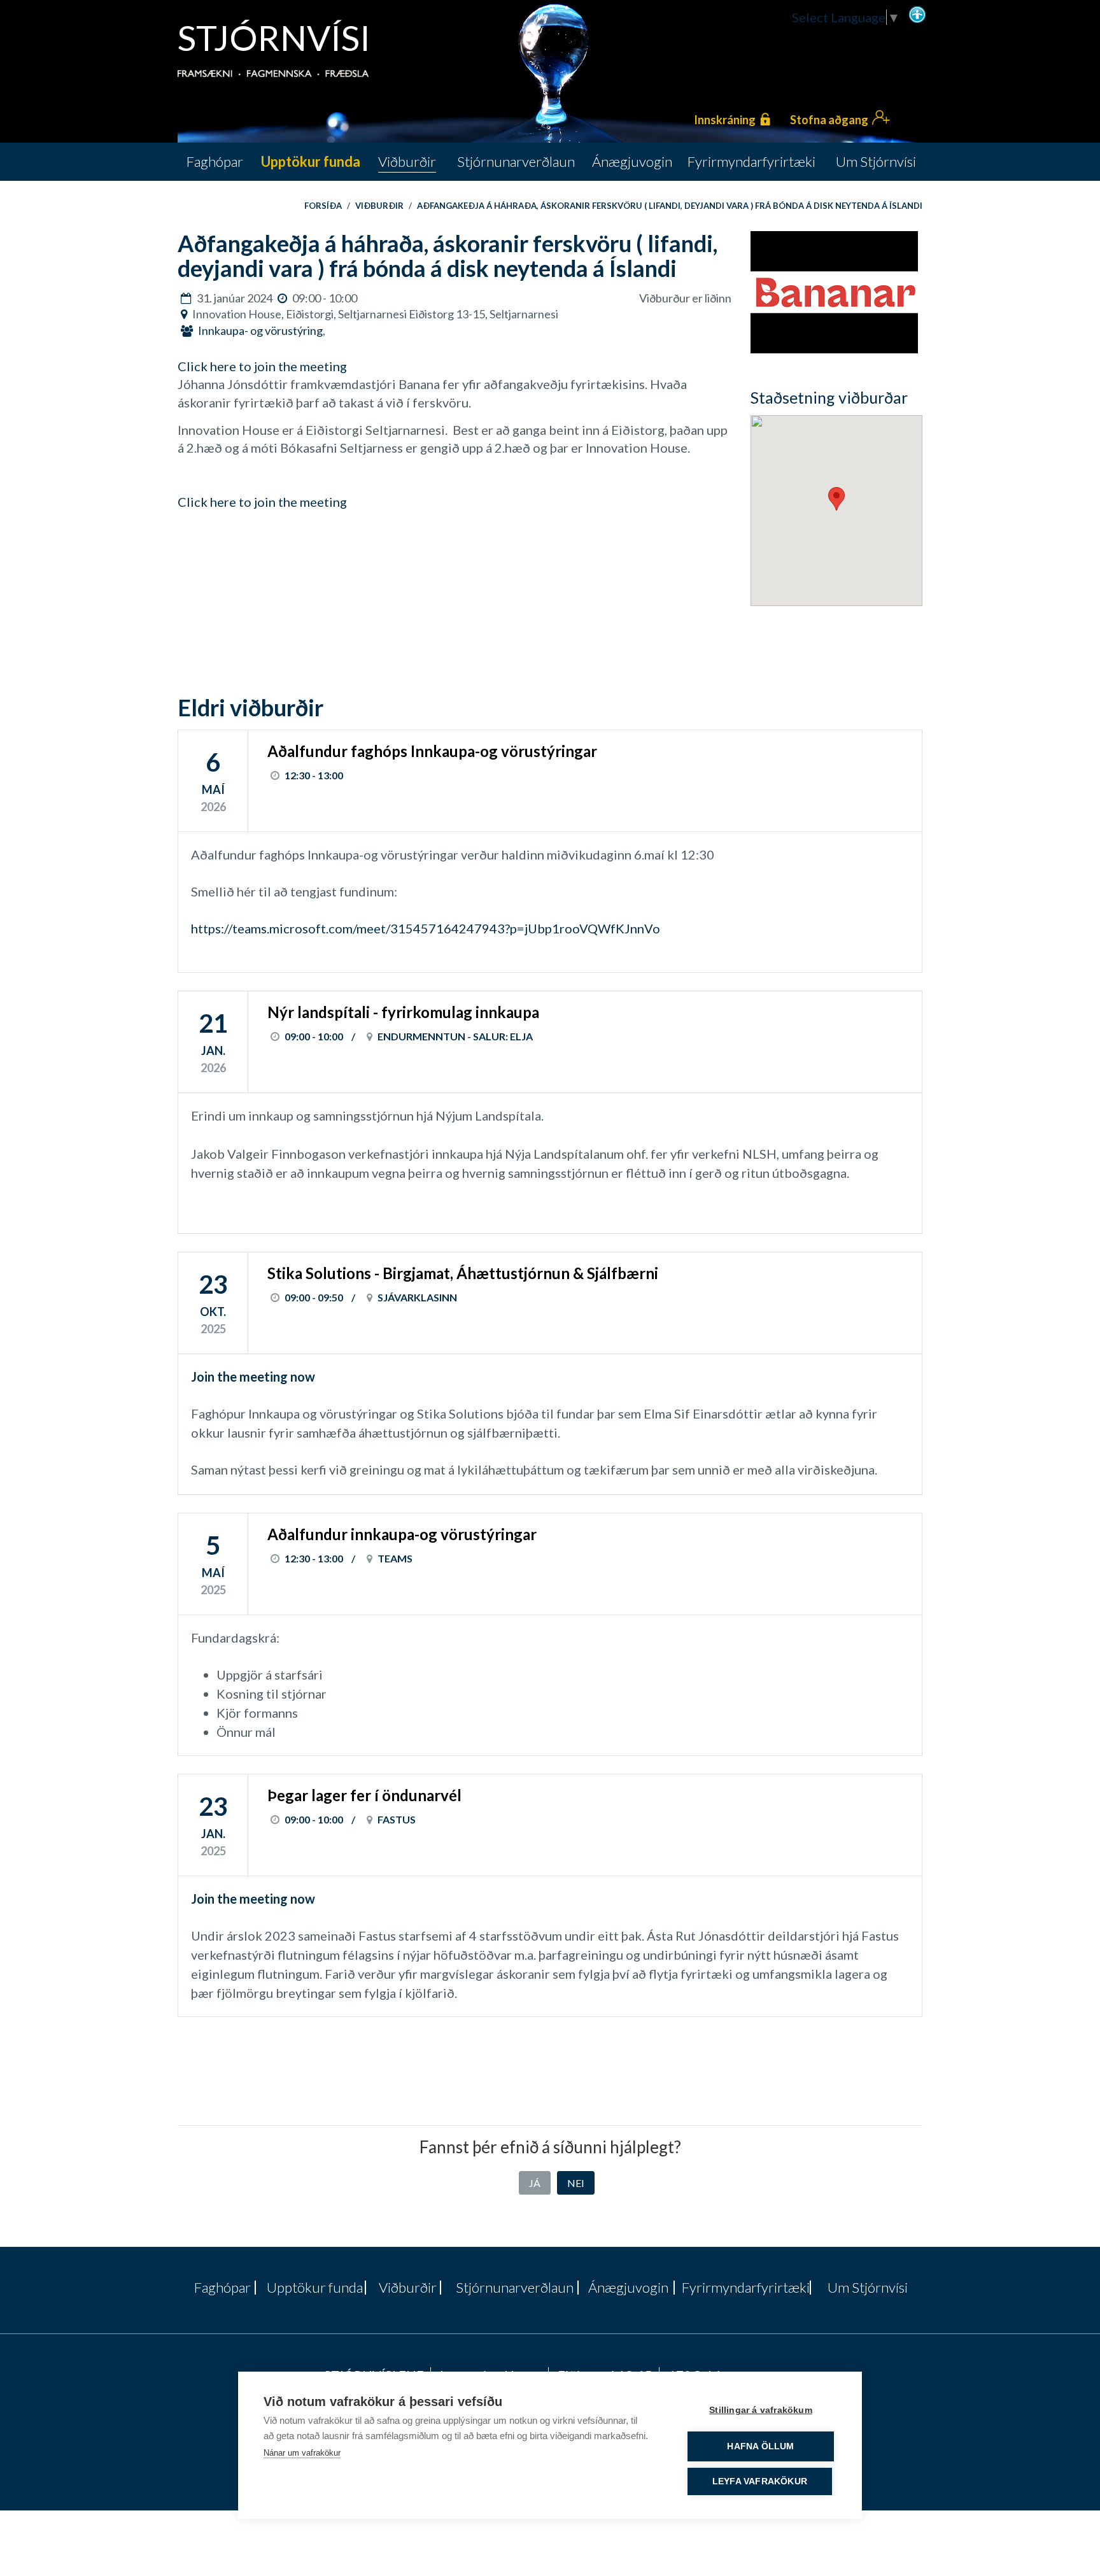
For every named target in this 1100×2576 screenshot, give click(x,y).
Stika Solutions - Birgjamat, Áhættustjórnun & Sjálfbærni (463, 1273)
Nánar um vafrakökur (302, 2453)
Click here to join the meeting (262, 366)
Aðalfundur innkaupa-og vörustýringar (402, 1534)
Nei (576, 2183)
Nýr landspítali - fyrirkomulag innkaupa (403, 1012)
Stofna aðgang (829, 120)
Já (535, 2183)
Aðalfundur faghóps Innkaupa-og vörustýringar (432, 751)
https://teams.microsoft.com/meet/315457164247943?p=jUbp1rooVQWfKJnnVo (426, 928)
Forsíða (323, 206)
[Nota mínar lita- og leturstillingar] (917, 13)
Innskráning (725, 120)
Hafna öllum (760, 2446)
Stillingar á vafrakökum (761, 2410)
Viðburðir (379, 206)
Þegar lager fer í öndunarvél (364, 1795)
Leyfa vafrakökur (760, 2481)
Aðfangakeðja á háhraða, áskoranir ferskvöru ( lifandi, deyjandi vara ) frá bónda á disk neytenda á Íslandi (670, 206)
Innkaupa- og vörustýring (260, 330)
